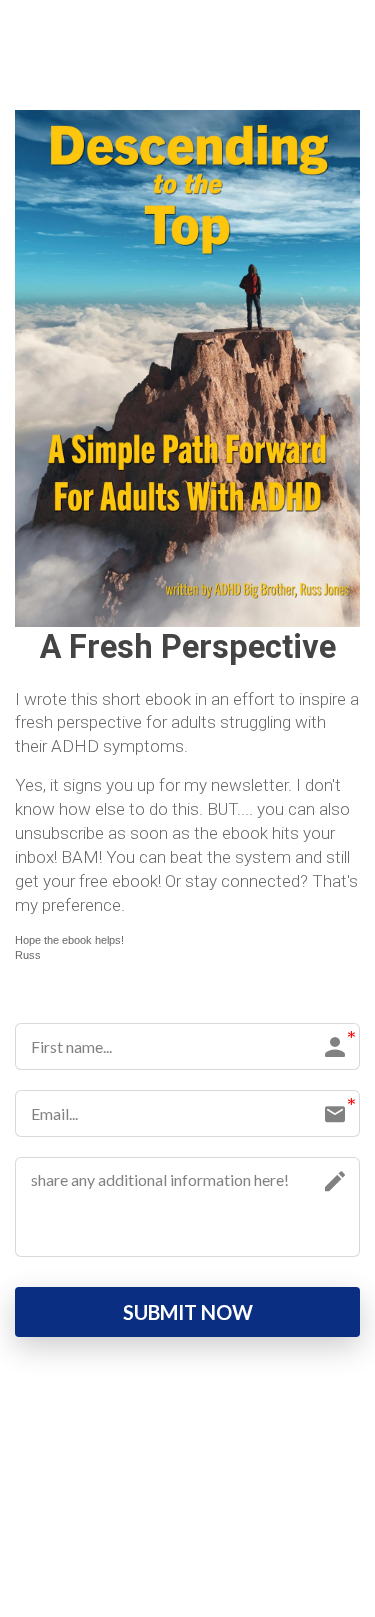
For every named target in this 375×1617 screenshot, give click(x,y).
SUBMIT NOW (188, 1312)
